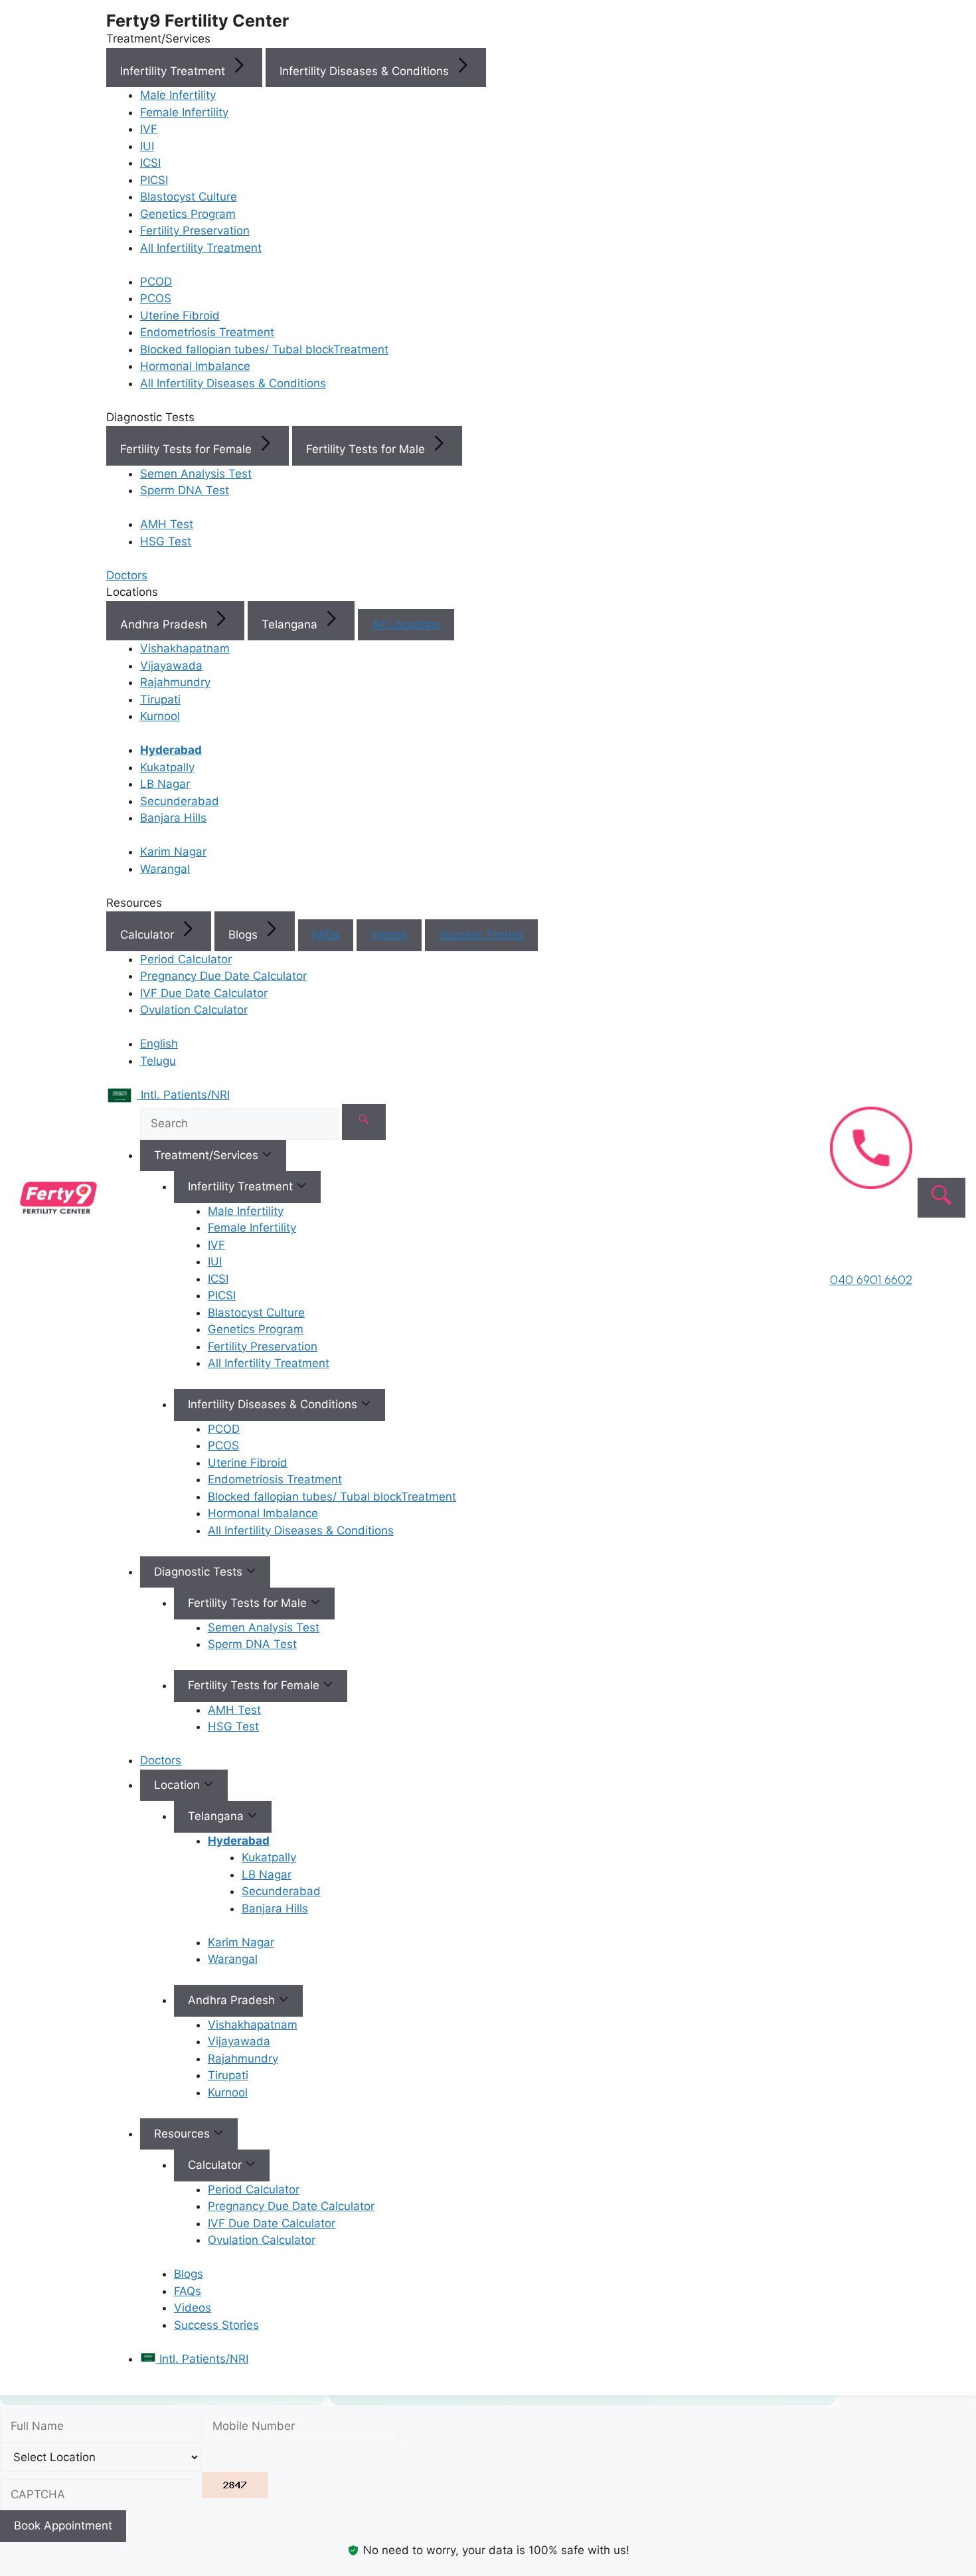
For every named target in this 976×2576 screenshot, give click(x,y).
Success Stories (481, 935)
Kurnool (160, 716)
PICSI (154, 180)
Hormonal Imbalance (195, 366)
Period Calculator (186, 959)
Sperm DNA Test (185, 490)
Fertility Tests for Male (367, 449)
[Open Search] (941, 1198)
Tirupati (160, 699)
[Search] (364, 1122)
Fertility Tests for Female (188, 449)
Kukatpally (167, 767)
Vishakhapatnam (185, 648)
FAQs (326, 935)
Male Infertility (178, 95)
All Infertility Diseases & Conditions (233, 383)
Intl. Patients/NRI (202, 2359)
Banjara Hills (173, 818)
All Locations (406, 624)
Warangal (165, 869)
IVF (149, 129)
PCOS (156, 298)
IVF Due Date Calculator (204, 993)
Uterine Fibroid (180, 316)
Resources (184, 2134)
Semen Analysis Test (196, 474)
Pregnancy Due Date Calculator (223, 976)
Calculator (149, 935)
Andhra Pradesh (165, 624)
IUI (147, 146)
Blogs (245, 935)
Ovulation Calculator (194, 1010)
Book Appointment (63, 2526)
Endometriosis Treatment (207, 332)
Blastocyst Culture (189, 197)
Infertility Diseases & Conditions (366, 71)
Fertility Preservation (195, 230)
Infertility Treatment (174, 71)
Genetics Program (188, 214)
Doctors (161, 1760)
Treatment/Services (208, 1155)
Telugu (158, 1061)
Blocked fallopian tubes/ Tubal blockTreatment (264, 349)
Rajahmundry (175, 682)
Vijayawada (171, 666)
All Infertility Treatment (201, 248)
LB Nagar (165, 784)
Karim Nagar (173, 852)
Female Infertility (184, 112)
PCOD (156, 282)
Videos (389, 935)
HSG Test (166, 541)
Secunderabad (180, 801)
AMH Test (167, 524)
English (159, 1044)
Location (179, 1785)
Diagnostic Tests (200, 1572)
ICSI (150, 163)
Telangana (291, 624)
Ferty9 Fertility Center (198, 21)
